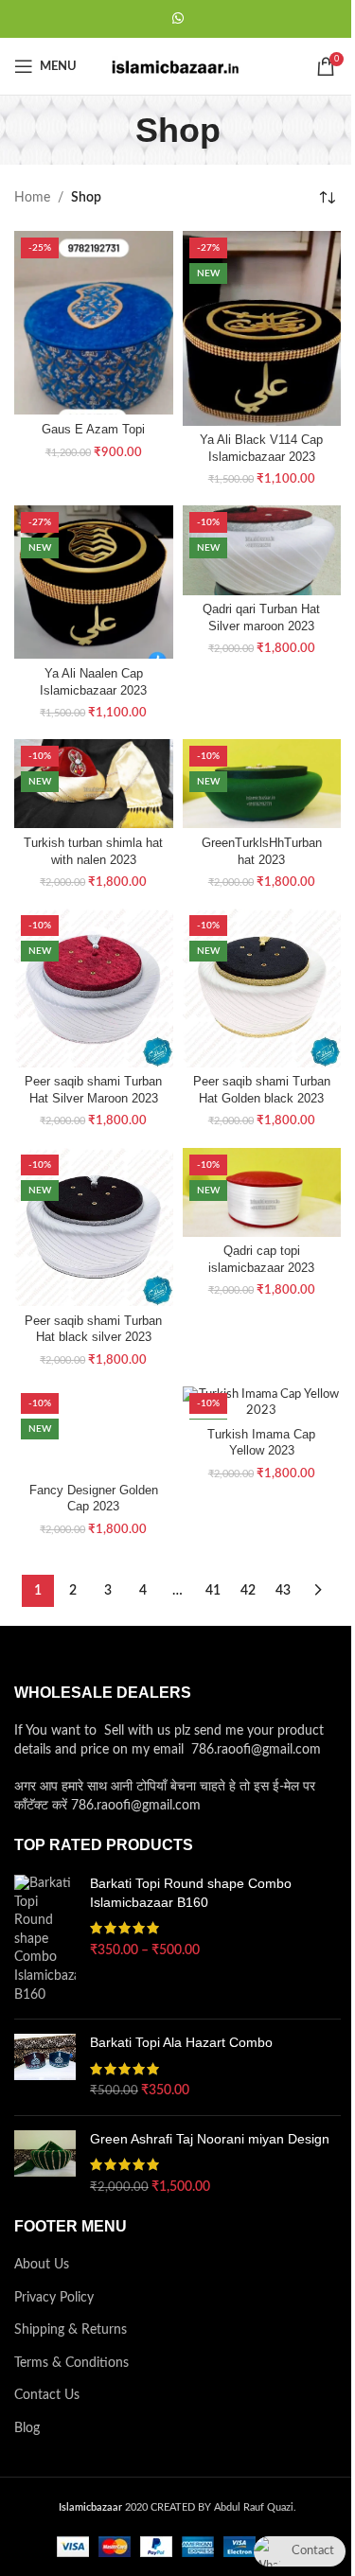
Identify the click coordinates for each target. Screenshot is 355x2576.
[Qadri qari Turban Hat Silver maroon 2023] (262, 550)
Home (32, 198)
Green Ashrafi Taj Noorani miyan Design (210, 2139)
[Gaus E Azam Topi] (94, 323)
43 (283, 1591)
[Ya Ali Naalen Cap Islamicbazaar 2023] (94, 582)
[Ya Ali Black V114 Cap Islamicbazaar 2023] (262, 328)
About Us (42, 2265)
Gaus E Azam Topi (93, 430)
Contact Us (47, 2395)
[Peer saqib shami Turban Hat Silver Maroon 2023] (94, 988)
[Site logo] (178, 66)
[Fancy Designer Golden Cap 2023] (94, 1431)
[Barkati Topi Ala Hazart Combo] (45, 2067)
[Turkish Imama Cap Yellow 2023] (262, 1403)
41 (213, 1591)
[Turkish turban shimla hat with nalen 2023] (94, 784)
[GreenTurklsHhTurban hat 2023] (262, 784)
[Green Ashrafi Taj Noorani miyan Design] (45, 2164)
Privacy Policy (54, 2298)
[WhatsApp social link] (178, 19)
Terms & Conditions (71, 2363)
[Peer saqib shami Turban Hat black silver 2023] (94, 1227)
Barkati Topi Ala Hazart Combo (181, 2042)
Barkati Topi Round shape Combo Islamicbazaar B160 (191, 1893)
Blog (27, 2428)
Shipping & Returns (71, 2330)
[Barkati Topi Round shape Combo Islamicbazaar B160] (45, 1940)
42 (248, 1591)
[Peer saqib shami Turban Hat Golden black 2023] (262, 988)
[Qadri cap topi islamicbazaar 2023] (262, 1192)
